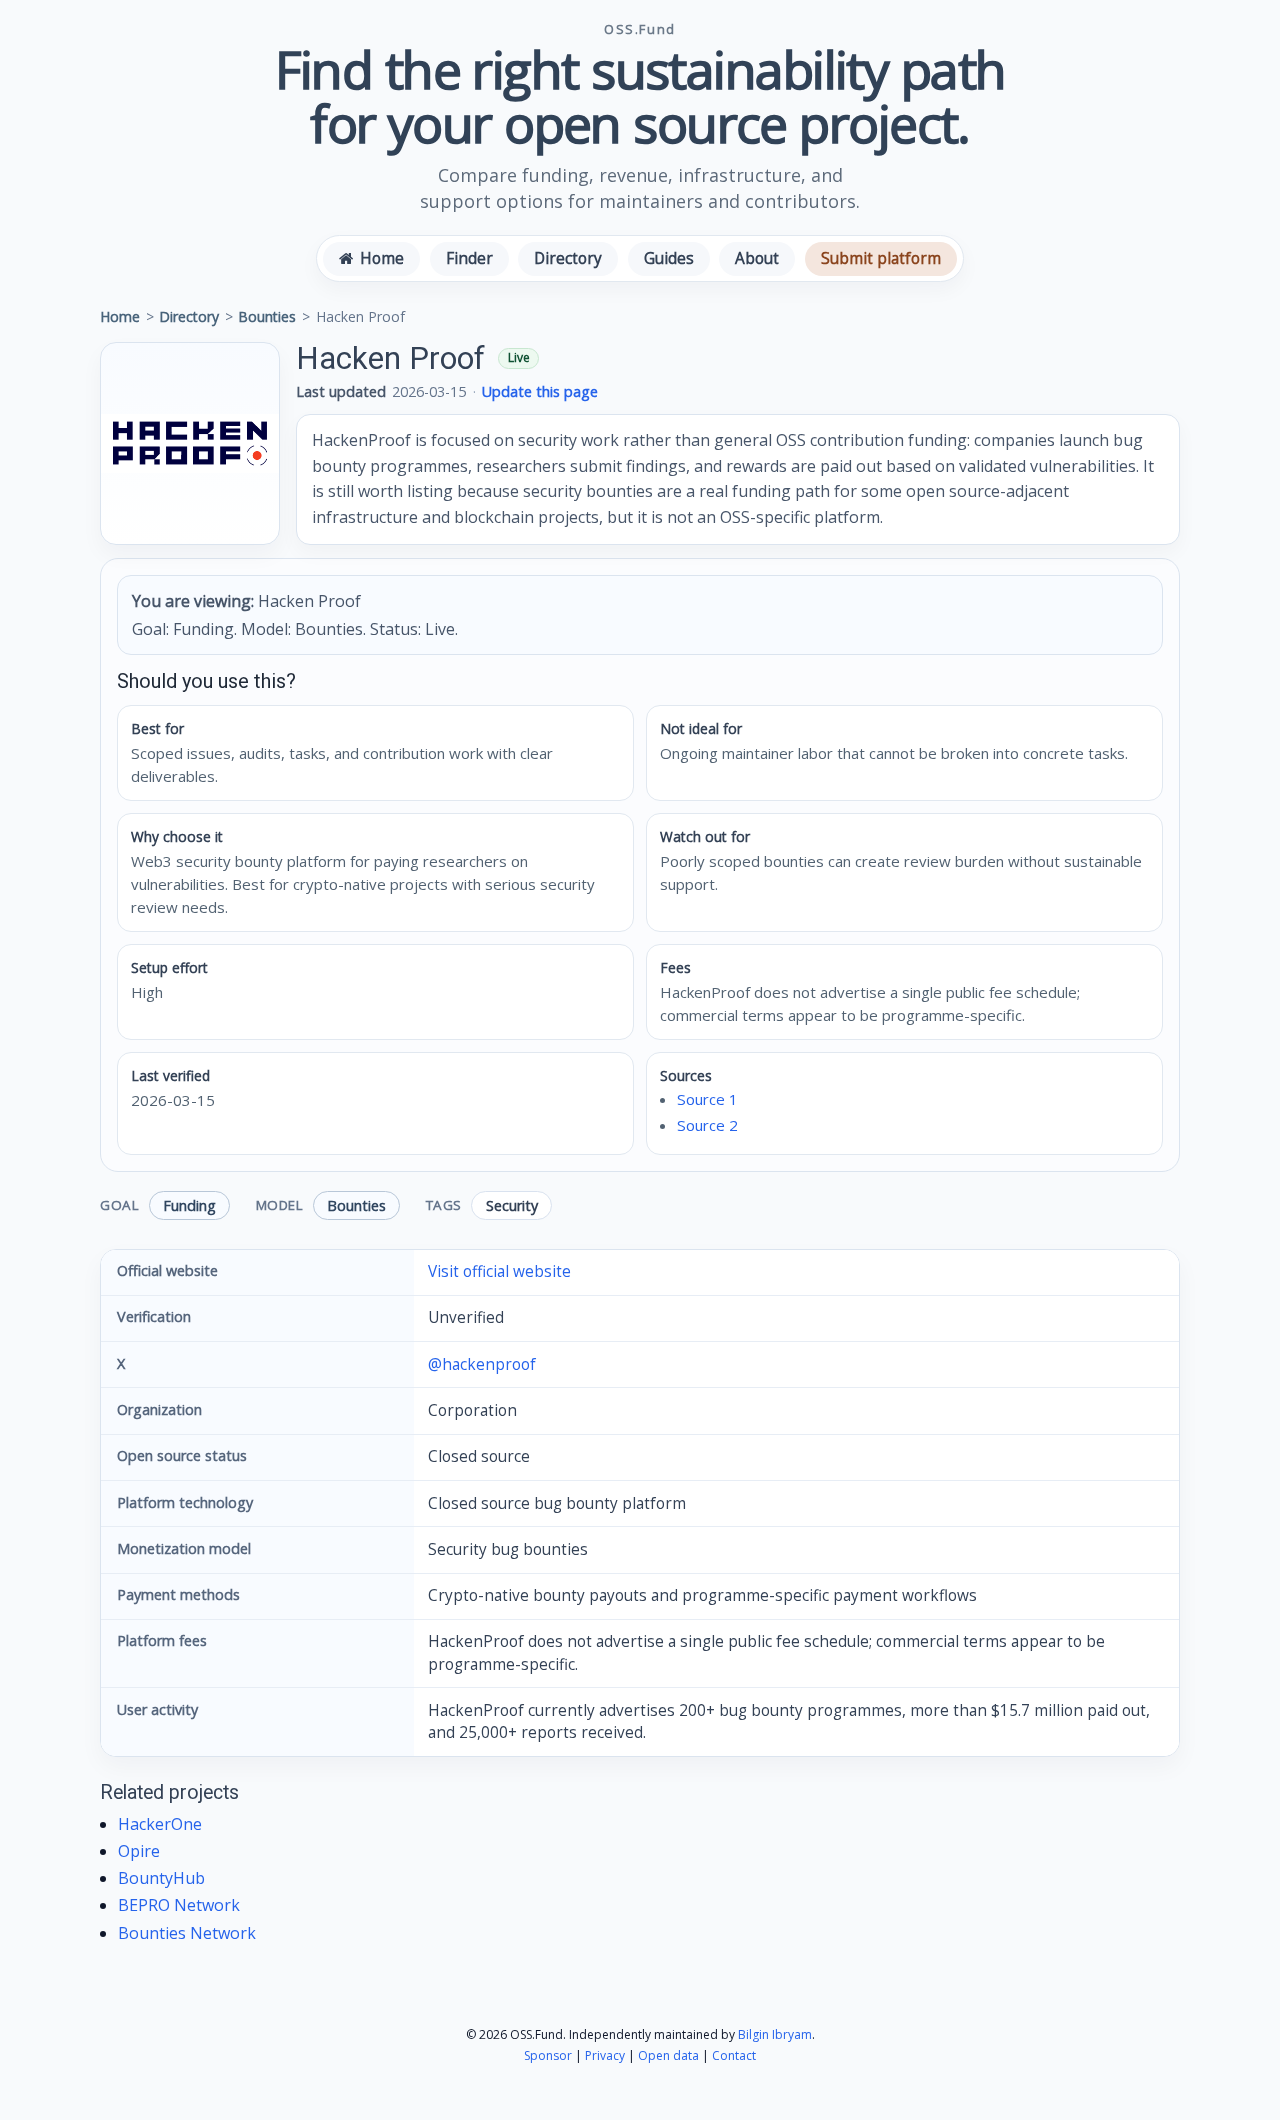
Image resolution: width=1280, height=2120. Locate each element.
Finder (469, 258)
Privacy (605, 2055)
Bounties (267, 316)
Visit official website (499, 1271)
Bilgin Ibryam (775, 2034)
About (757, 258)
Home (120, 316)
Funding (189, 1205)
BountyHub (161, 1878)
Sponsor (548, 2055)
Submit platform (881, 258)
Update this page (540, 391)
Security (512, 1205)
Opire (139, 1851)
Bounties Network (187, 1933)
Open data (668, 2055)
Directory (568, 258)
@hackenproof (482, 1364)
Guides (669, 258)
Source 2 (707, 1125)
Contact (734, 2055)
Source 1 (707, 1099)
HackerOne (160, 1824)
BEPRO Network (179, 1905)
